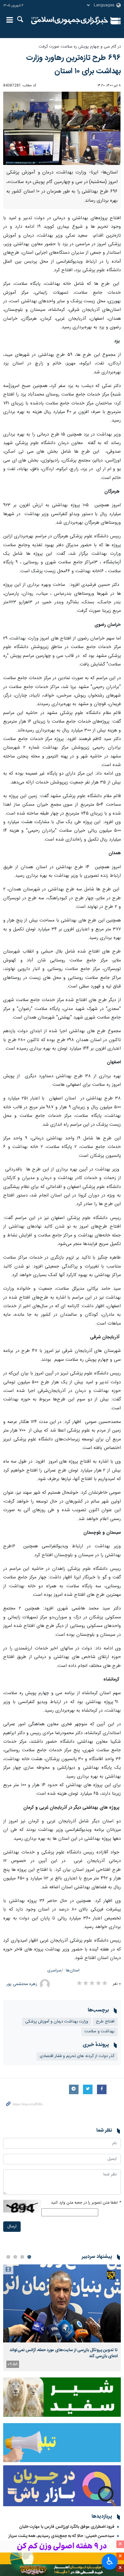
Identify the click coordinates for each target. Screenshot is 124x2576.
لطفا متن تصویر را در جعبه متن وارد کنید (86, 2203)
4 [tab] (8, 2257)
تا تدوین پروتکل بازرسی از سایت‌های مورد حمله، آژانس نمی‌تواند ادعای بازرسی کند (64, 2353)
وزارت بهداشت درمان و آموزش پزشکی (57, 2022)
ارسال (12, 2227)
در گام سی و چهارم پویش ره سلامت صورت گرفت (80, 47)
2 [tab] (22, 2257)
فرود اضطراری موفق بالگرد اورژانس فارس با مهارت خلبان (67, 2527)
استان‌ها (73, 1971)
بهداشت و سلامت (100, 2032)
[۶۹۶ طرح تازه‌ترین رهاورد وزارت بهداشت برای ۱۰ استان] (62, 128)
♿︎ (110, 2561)
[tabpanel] (62, 2318)
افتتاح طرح (105, 2022)
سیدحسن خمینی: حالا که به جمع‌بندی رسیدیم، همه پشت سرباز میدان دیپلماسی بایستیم (62, 2539)
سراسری (54, 1971)
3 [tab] (15, 2257)
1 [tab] (29, 2257)
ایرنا (70, 21)
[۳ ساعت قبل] (62, 2303)
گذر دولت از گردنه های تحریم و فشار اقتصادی (77, 2056)
